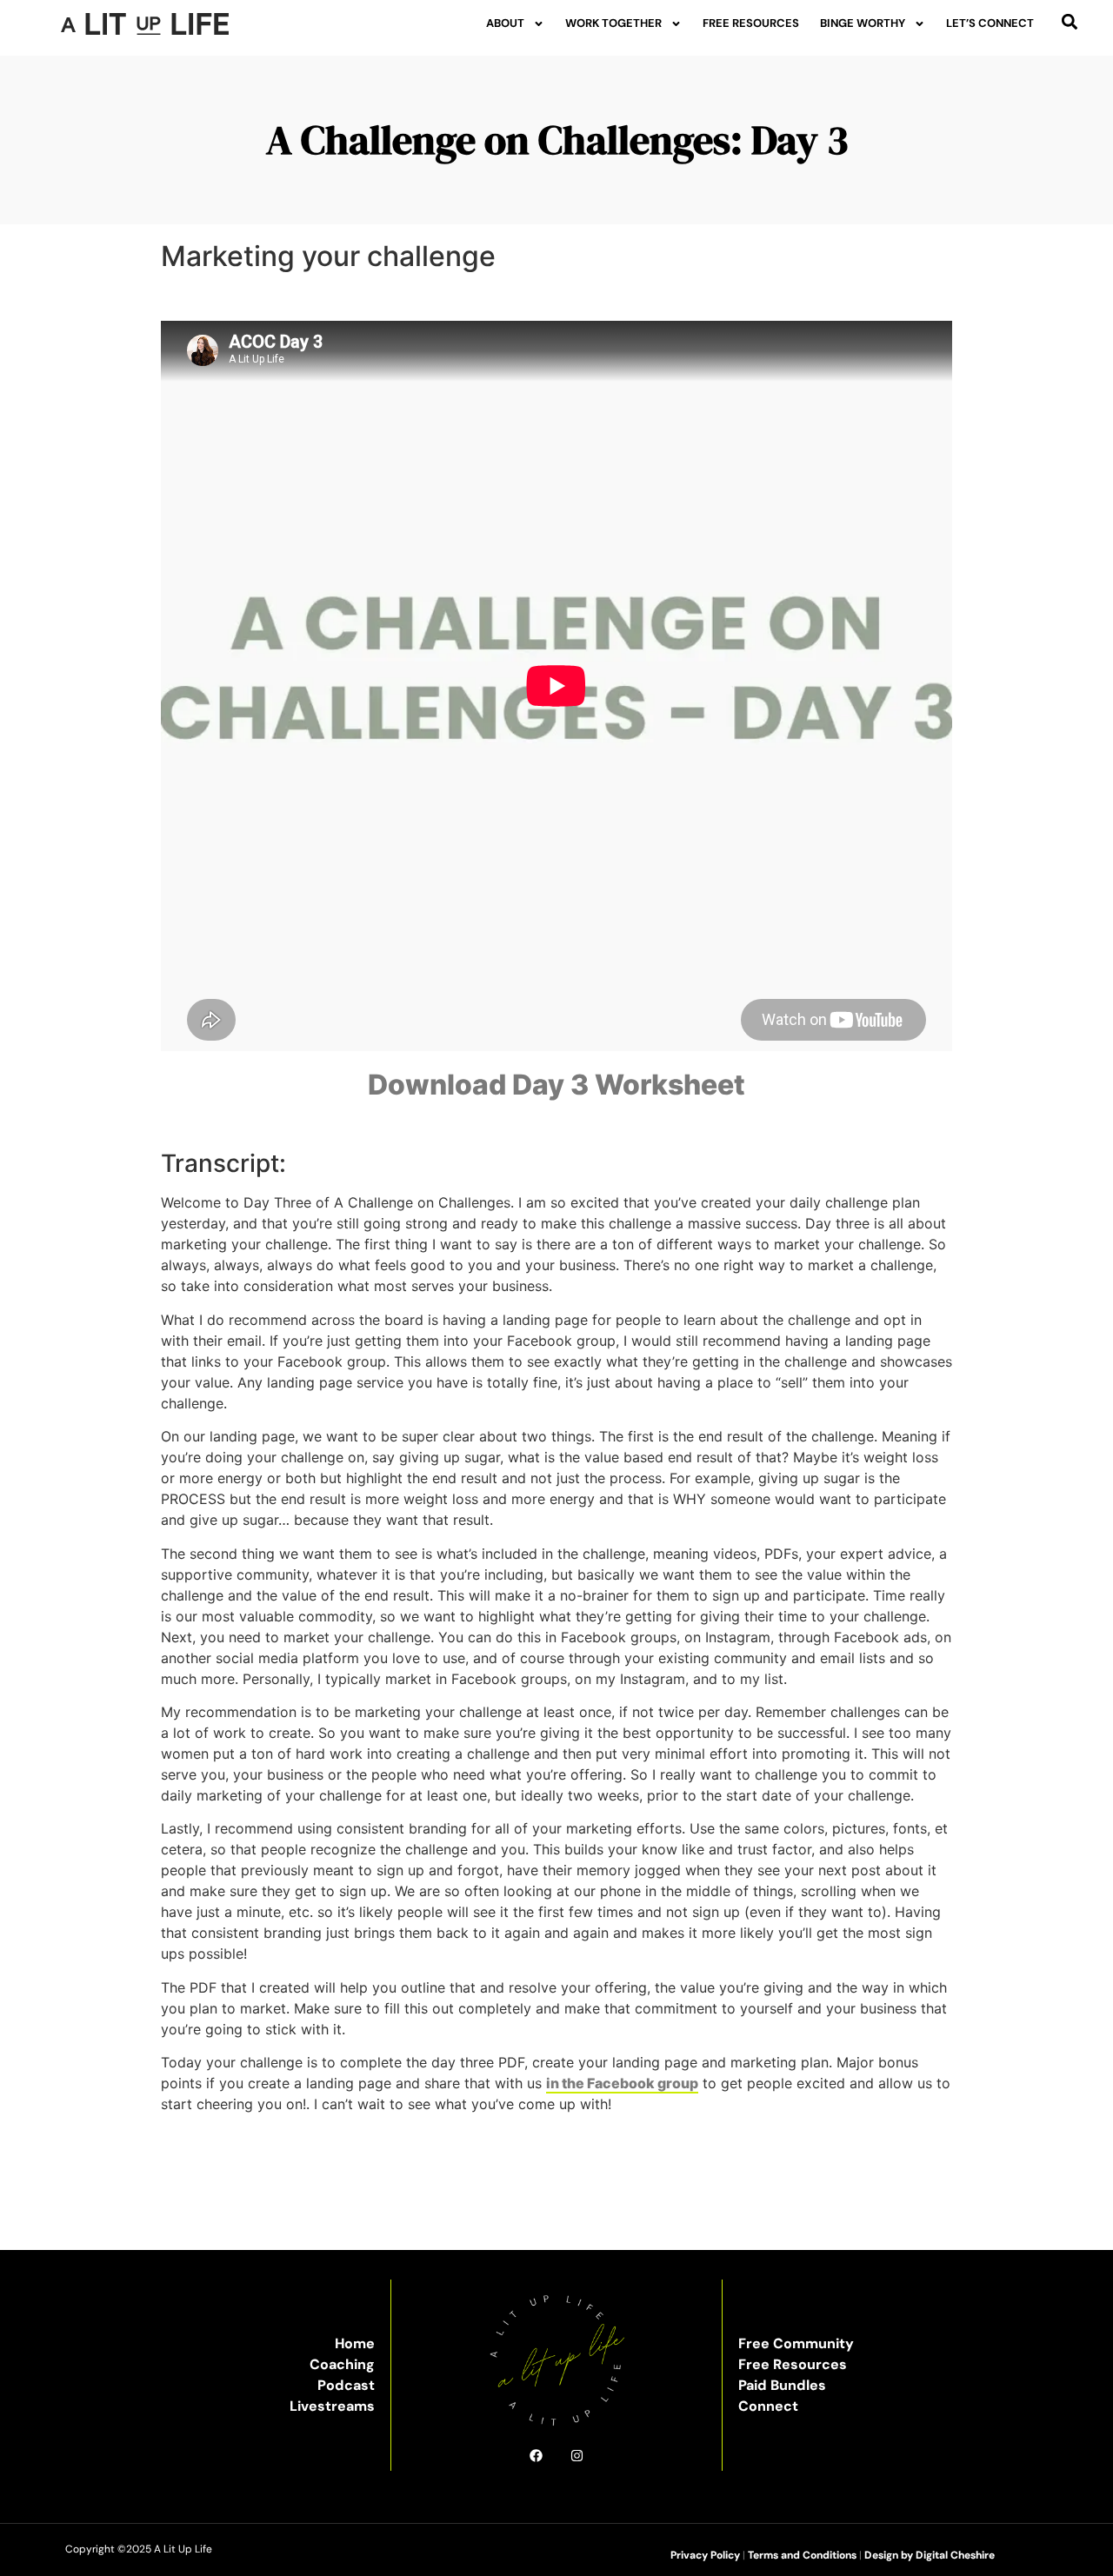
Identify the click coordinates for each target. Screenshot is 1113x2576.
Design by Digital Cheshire (930, 2555)
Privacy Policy (705, 2555)
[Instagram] (577, 2456)
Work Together (613, 23)
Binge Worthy (863, 23)
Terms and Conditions (802, 2555)
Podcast (346, 2385)
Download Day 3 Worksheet (556, 1085)
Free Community (796, 2343)
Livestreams (332, 2406)
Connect (768, 2406)
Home (355, 2343)
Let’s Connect (990, 23)
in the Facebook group (622, 2083)
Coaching (342, 2364)
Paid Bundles (782, 2385)
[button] (1069, 21)
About (505, 23)
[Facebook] (536, 2456)
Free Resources (751, 23)
